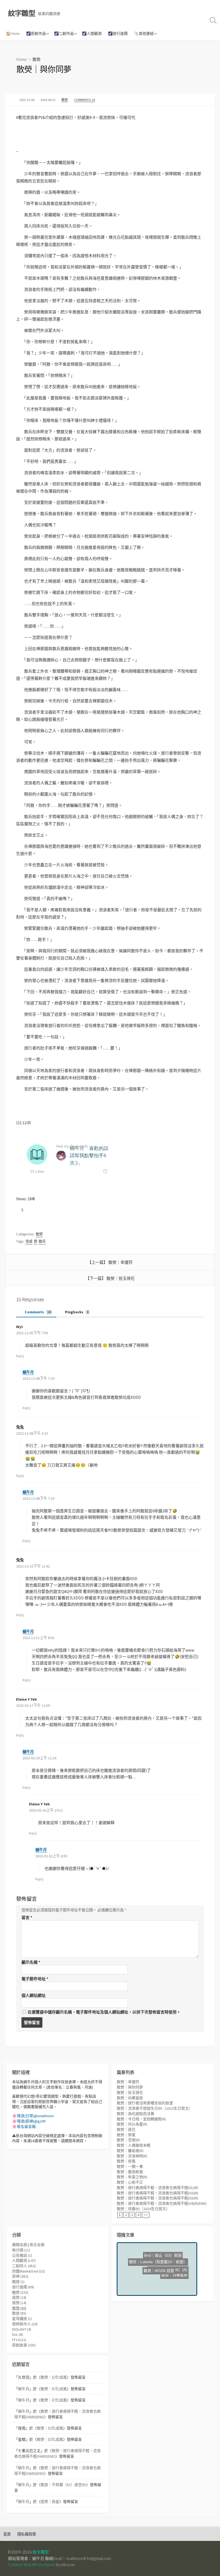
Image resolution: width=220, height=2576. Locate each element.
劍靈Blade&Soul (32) (28, 2271)
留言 (27, 1917)
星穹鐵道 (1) (22, 2319)
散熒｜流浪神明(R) (132, 2156)
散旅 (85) (19, 2313)
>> (146, 2215)
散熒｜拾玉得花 (121, 1278)
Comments (37, 1312)
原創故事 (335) (24, 2345)
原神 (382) (20, 2276)
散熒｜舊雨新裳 (130, 2172)
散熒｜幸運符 (120, 1262)
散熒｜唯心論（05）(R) (151, 2270)
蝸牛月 (28, 1372)
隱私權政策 (27, 2534)
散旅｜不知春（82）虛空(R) (63, 2485)
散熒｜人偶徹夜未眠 (134, 2145)
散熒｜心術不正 (130, 2182)
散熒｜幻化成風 (54, 2377)
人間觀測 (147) (24, 2260)
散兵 (42, 1241)
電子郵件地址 (35, 1979)
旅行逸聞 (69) (23, 2287)
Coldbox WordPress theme (32, 2564)
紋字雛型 (41, 2552)
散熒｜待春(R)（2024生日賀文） (143, 2209)
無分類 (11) (21, 2250)
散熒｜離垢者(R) (130, 2151)
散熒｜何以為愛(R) (132, 2124)
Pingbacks (76, 1312)
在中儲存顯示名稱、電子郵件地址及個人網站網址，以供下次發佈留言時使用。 (104, 2012)
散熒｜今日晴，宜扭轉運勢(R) (141, 2119)
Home (22, 59)
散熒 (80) (19, 2308)
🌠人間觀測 (92, 33)
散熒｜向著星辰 (130, 2098)
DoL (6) (17, 2334)
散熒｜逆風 (126, 2161)
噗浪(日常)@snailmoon (35, 2116)
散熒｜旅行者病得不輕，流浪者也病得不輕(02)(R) (157, 2193)
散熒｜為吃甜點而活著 (135, 2114)
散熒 (36, 59)
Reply (20, 1356)
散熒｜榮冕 (126, 2135)
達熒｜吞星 (50, 2502)
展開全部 (20, 2245)
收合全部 (37, 2245)
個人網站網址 (34, 1995)
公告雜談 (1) (22, 2255)
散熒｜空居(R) (128, 2140)
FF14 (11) (19, 2340)
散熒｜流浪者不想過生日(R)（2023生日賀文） (155, 2108)
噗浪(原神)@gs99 (31, 2121)
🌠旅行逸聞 (118, 33)
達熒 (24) (19, 2297)
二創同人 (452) (24, 2266)
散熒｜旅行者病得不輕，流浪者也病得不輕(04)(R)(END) (162, 2203)
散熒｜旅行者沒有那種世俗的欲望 (145, 2103)
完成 (29, 1241)
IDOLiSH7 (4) (22, 2329)
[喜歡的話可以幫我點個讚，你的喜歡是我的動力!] (18, 1210)
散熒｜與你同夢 (130, 2087)
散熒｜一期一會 (130, 2166)
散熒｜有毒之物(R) (132, 2177)
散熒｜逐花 (126, 2129)
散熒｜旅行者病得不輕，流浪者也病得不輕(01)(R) (157, 2188)
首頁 (7, 2534)
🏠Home (13, 33)
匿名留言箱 (26, 2127)
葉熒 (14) (19, 2303)
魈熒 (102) (20, 2292)
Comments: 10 (85, 100)
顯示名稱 (31, 1962)
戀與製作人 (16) (25, 2324)
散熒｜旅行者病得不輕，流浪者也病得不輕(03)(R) (157, 2198)
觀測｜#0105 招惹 (171, 2275)
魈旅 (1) (18, 2282)
